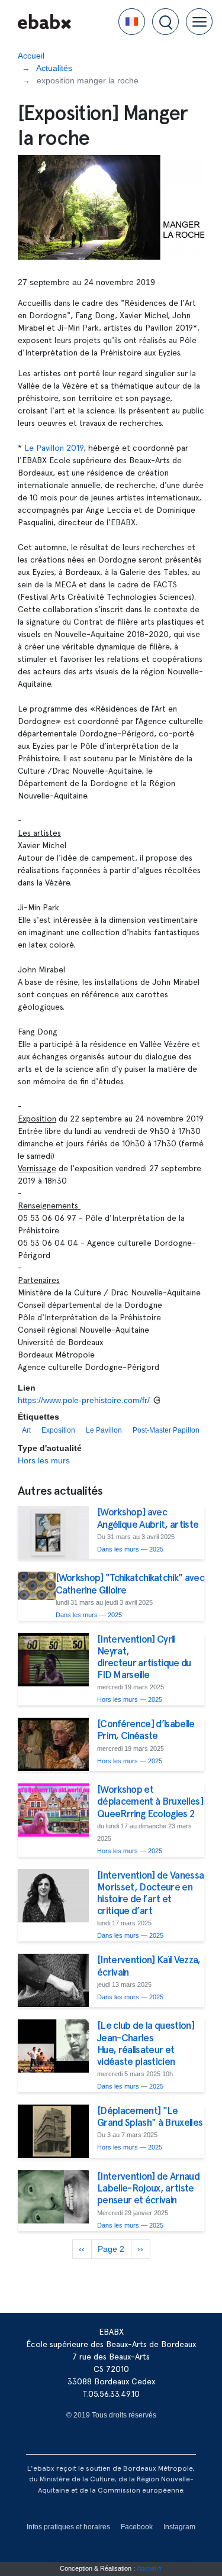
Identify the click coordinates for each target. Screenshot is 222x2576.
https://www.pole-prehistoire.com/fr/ (84, 1400)
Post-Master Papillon (166, 1430)
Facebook (137, 2527)
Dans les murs (118, 1549)
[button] (132, 22)
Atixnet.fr (149, 2568)
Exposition (58, 1430)
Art (26, 1430)
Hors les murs (44, 1460)
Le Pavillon (104, 1430)
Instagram (179, 2527)
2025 (156, 1549)
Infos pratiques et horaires (68, 2527)
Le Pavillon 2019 (54, 448)
